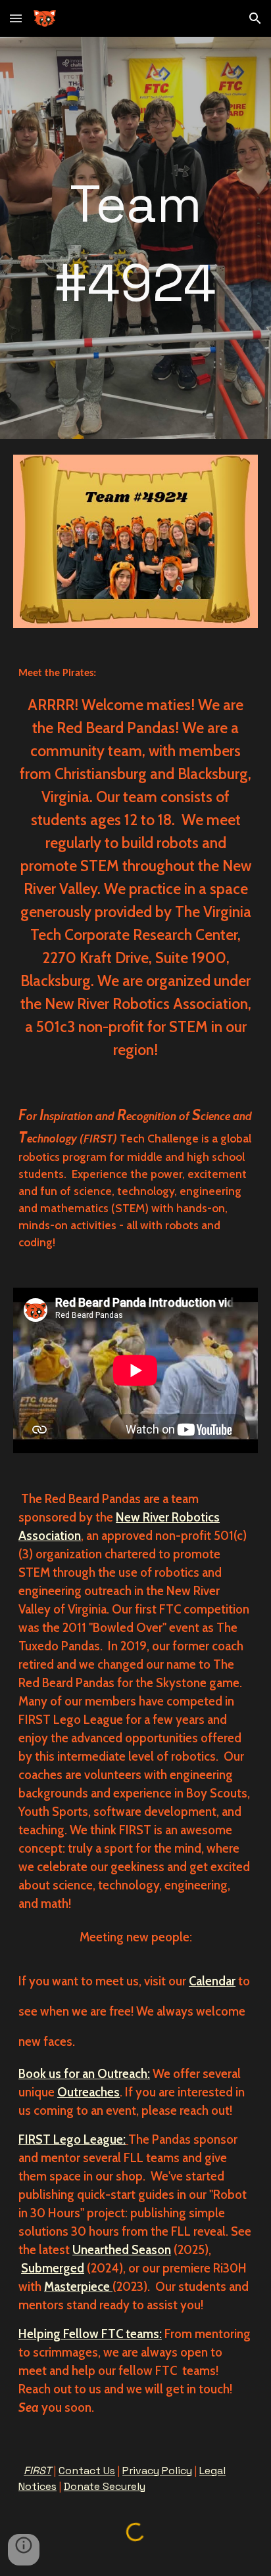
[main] (135, 238)
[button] (16, 18)
